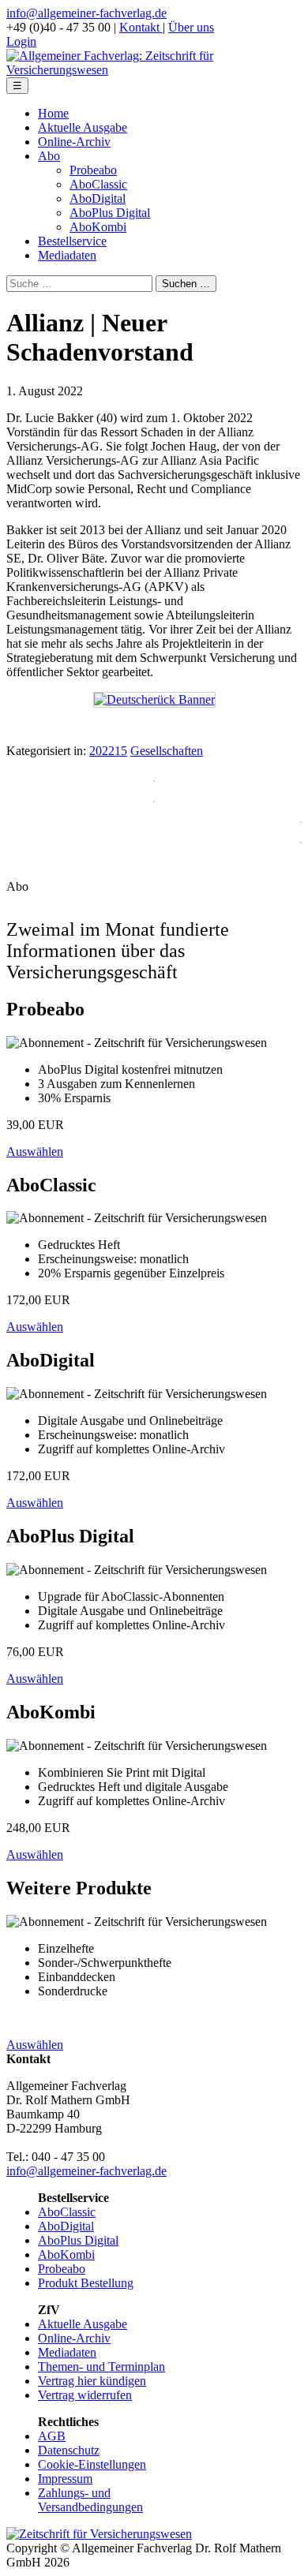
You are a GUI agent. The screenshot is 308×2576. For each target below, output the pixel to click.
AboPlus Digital (110, 213)
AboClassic (98, 184)
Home (53, 113)
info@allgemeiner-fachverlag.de (86, 13)
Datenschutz (69, 2450)
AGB (52, 2436)
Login (21, 41)
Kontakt (141, 27)
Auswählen (35, 1152)
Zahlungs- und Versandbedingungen (90, 2500)
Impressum (65, 2479)
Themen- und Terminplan (101, 2367)
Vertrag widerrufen (85, 2395)
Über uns (191, 27)
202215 (108, 751)
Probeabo (93, 170)
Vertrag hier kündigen (92, 2381)
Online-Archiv (74, 142)
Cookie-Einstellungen (92, 2464)
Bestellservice (72, 241)
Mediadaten (67, 255)
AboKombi (98, 227)
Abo (49, 156)
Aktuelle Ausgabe (83, 127)
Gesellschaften (167, 751)
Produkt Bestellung (86, 2283)
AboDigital (98, 198)
